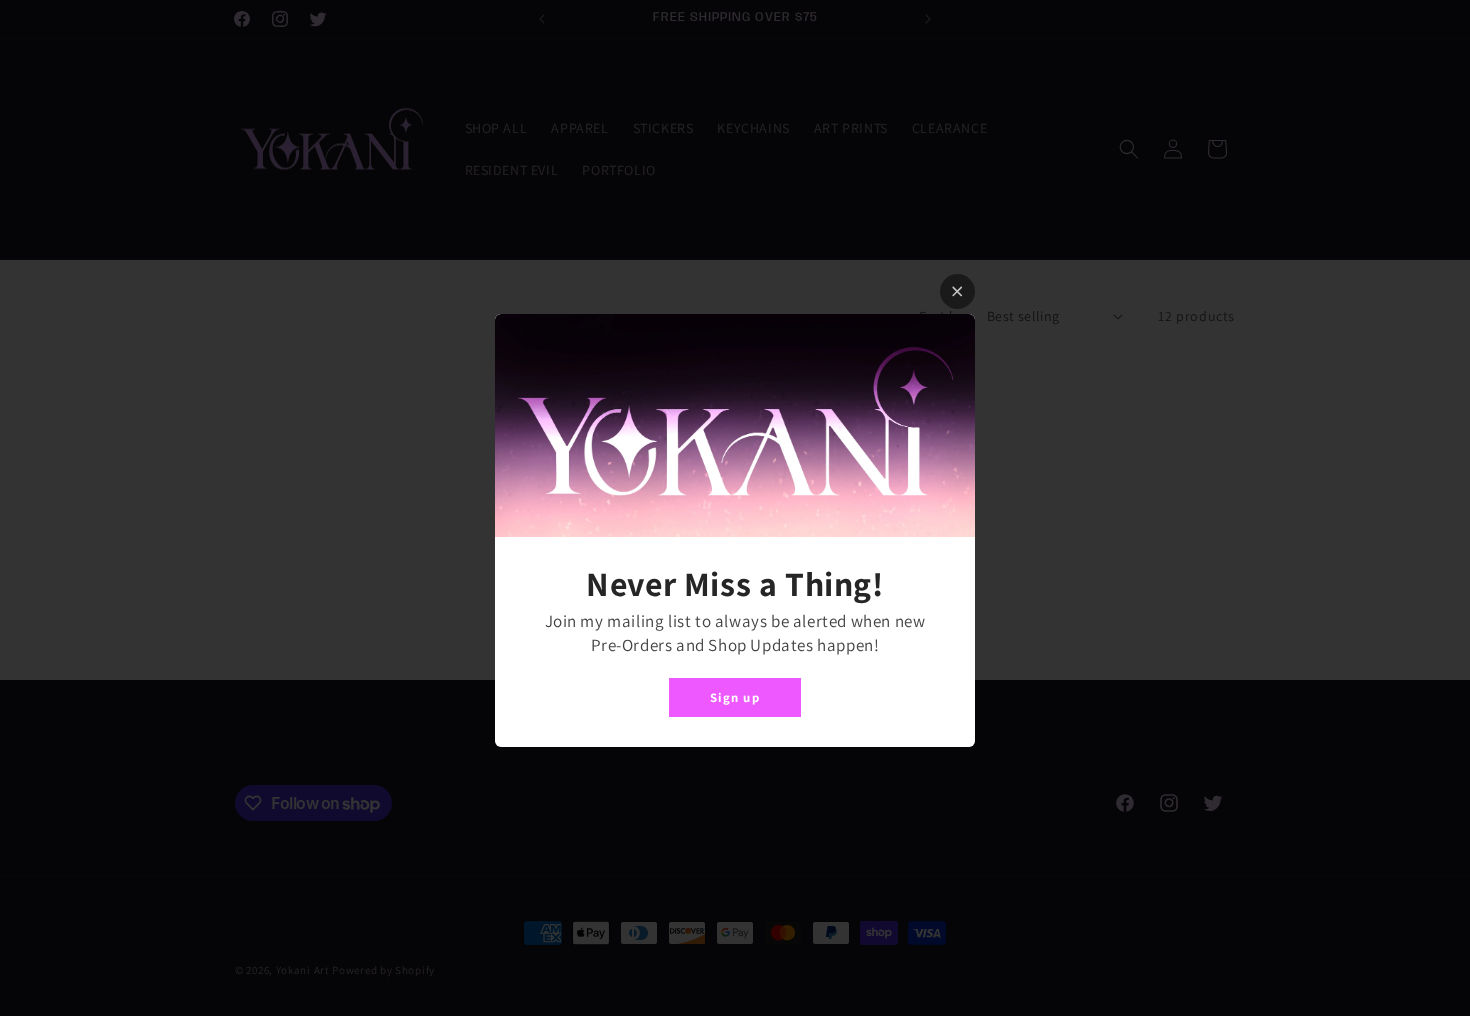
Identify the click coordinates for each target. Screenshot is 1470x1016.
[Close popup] (957, 291)
